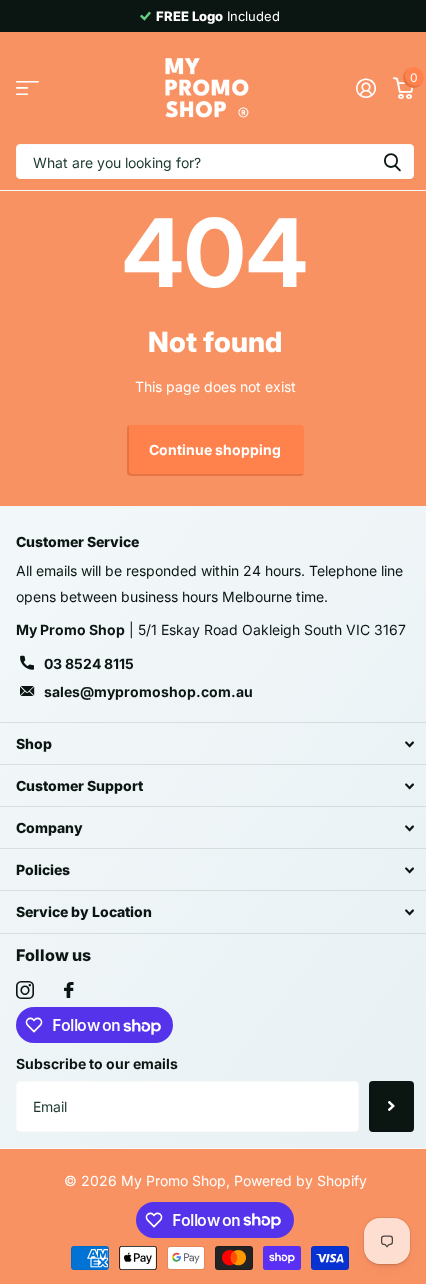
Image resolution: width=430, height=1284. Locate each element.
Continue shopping (215, 449)
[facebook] (69, 990)
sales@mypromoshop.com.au (148, 691)
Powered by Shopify (300, 1180)
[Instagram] (25, 990)
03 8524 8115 (89, 663)
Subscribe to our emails (97, 1063)
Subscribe (391, 1106)
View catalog (27, 88)
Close (215, 743)
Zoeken (392, 161)
